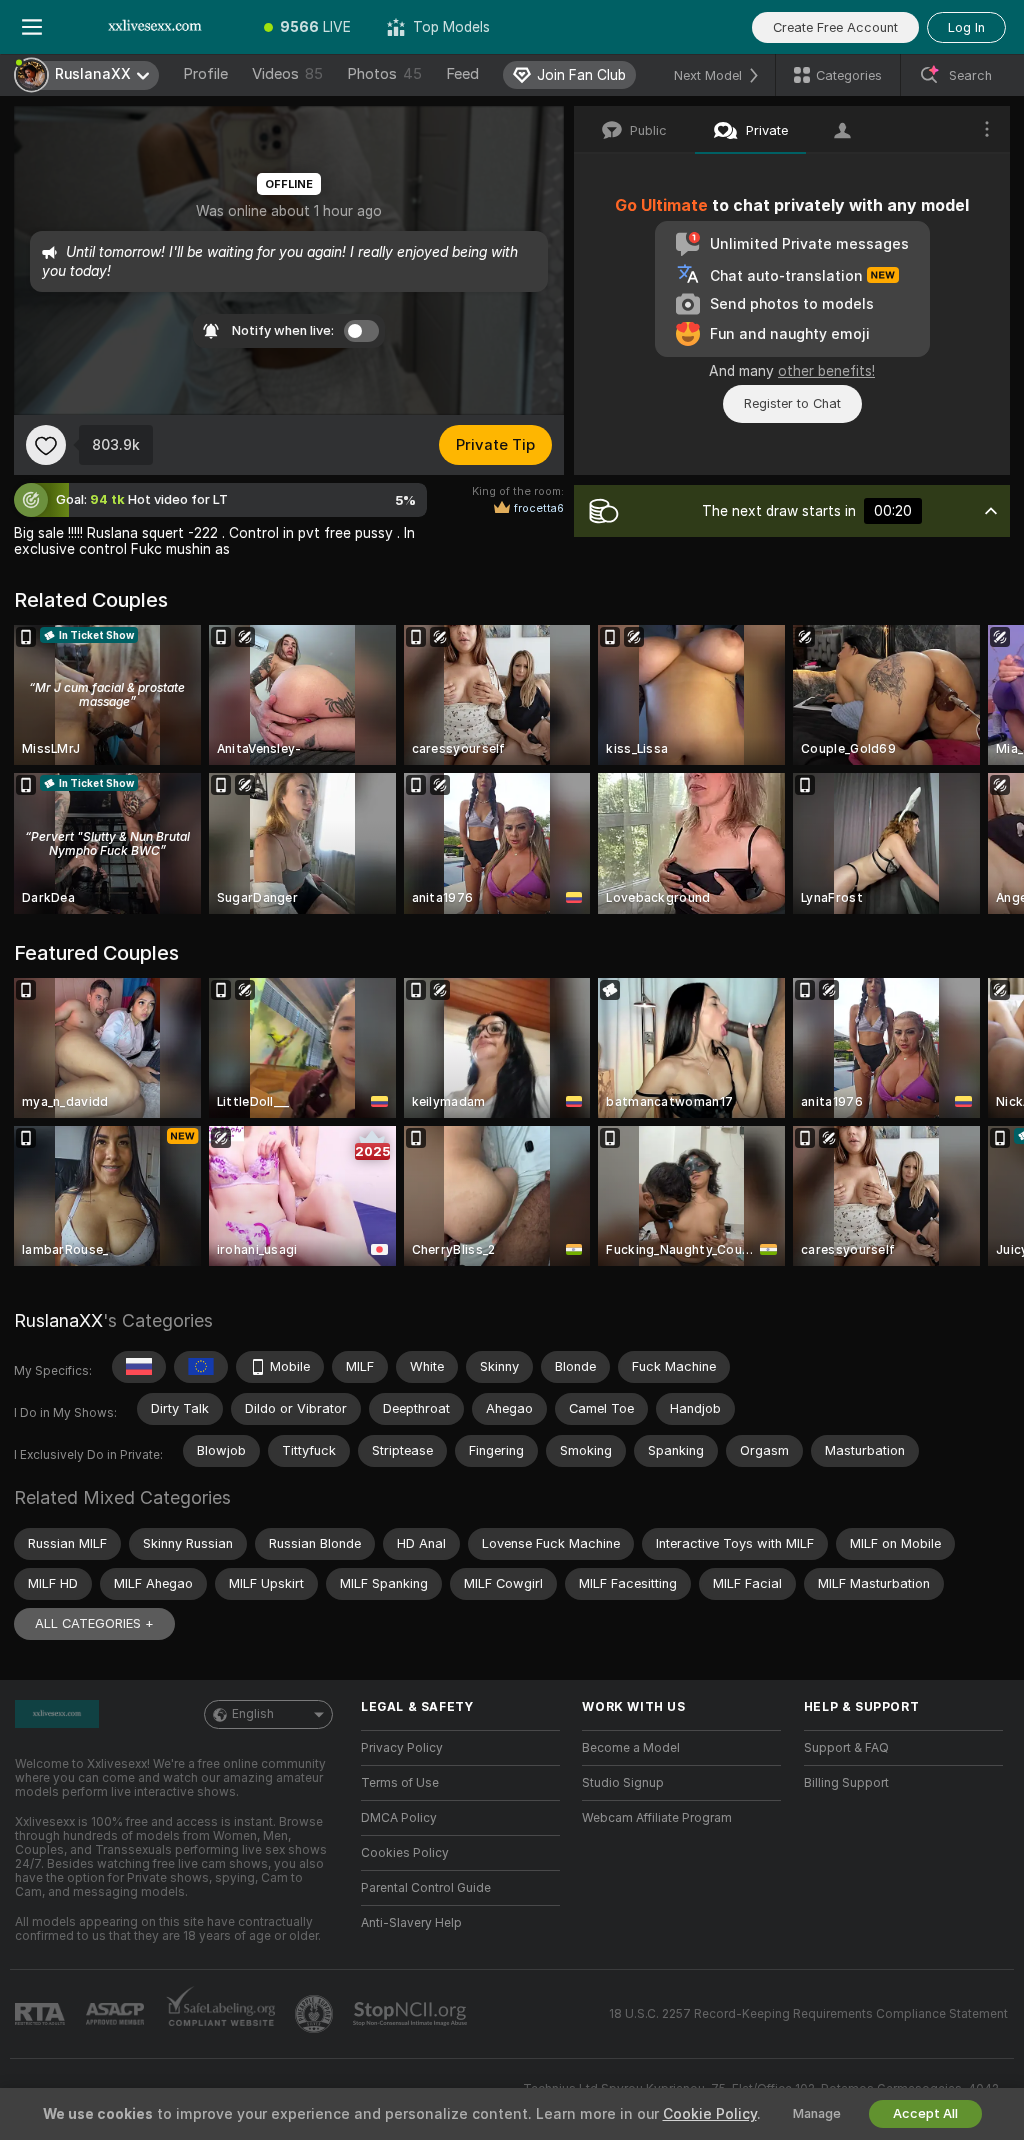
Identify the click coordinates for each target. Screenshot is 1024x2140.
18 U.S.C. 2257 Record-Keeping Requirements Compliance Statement (808, 2014)
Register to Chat (792, 403)
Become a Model (631, 1748)
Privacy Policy (402, 1748)
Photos (384, 74)
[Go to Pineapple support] (316, 2014)
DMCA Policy (399, 1818)
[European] (201, 1367)
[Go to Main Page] (155, 27)
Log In (966, 27)
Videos (287, 74)
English (253, 1714)
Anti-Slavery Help (411, 1923)
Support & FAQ (846, 1748)
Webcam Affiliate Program (657, 1818)
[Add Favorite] (46, 445)
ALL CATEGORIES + (94, 1623)
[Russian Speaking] (139, 1367)
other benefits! (826, 371)
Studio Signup (623, 1783)
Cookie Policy (710, 2114)
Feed (462, 74)
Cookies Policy (405, 1853)
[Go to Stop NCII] (412, 2014)
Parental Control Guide (426, 1888)
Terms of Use (400, 1783)
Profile (205, 74)
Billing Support (846, 1783)
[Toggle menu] (32, 27)
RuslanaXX (58, 1320)
